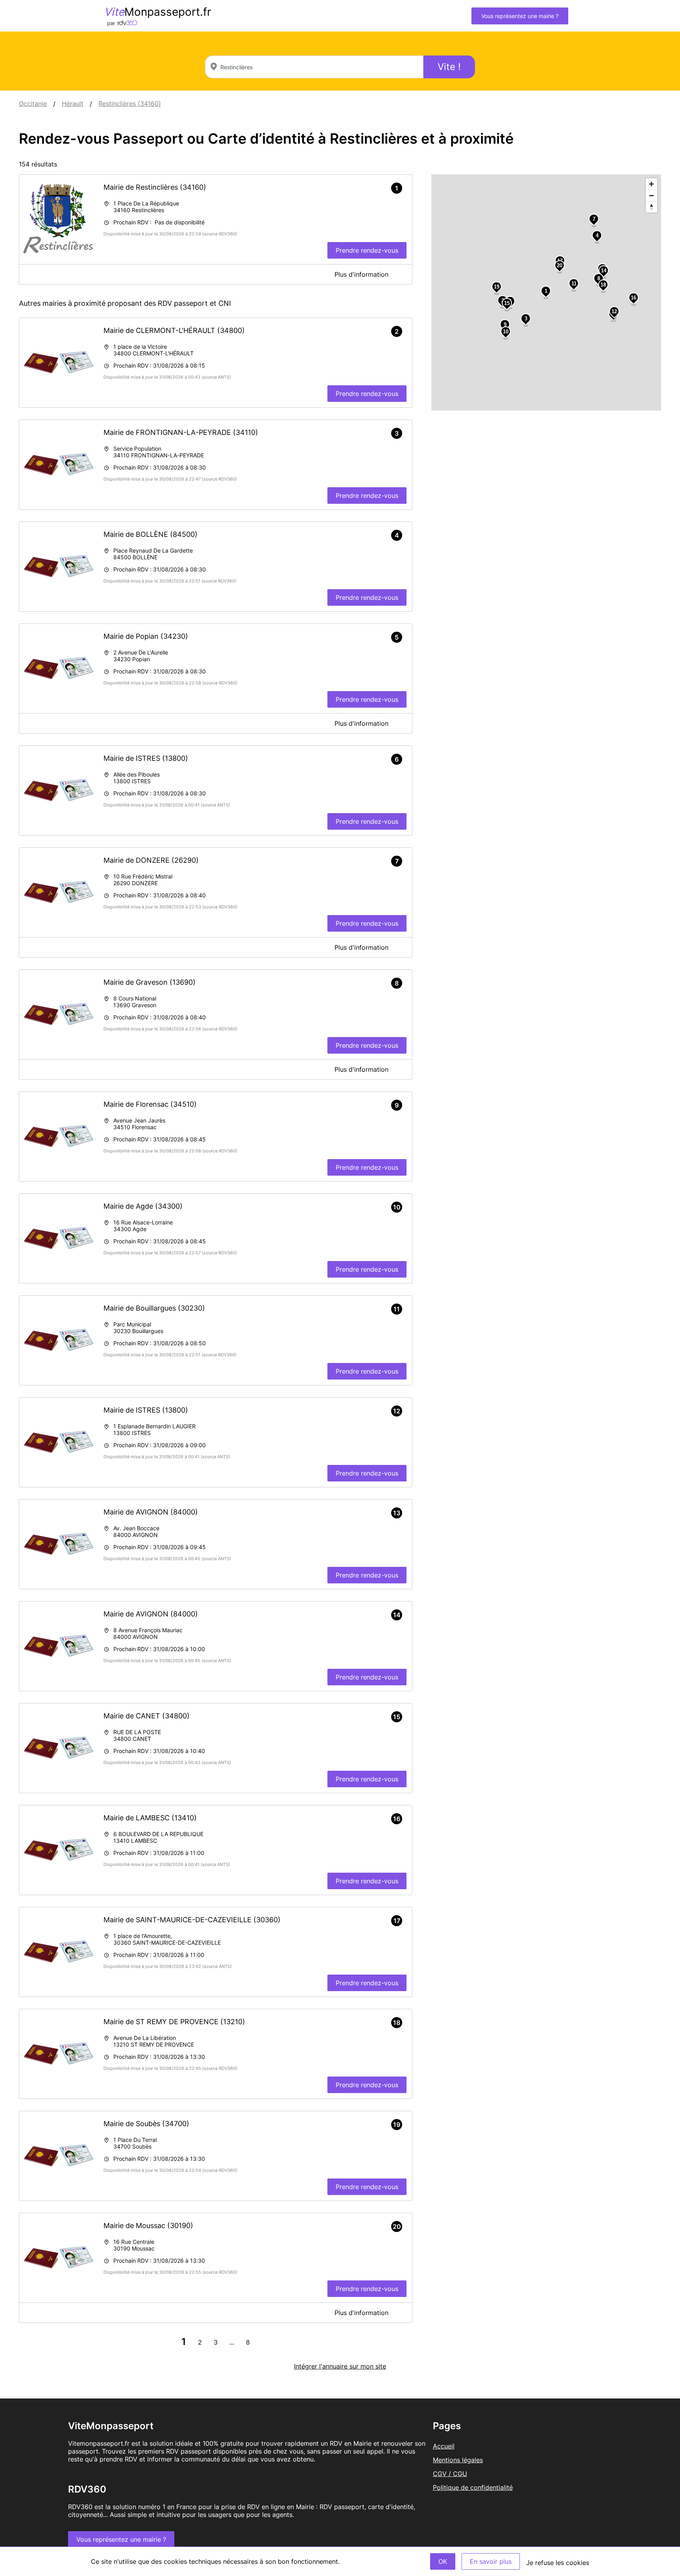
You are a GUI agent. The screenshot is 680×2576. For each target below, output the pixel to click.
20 (560, 265)
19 (497, 287)
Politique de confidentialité (473, 2487)
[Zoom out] (651, 195)
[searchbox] (314, 67)
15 (507, 303)
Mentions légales (458, 2460)
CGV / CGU (450, 2474)
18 (603, 285)
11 (574, 284)
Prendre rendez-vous (367, 250)
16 (634, 298)
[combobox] (314, 67)
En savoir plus (491, 2561)
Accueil (444, 2446)
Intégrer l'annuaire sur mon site (340, 2366)
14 (604, 271)
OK (443, 2561)
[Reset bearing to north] (651, 207)
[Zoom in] (651, 184)
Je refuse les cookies (558, 2563)
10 (506, 332)
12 (614, 312)
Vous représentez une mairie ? (520, 16)
